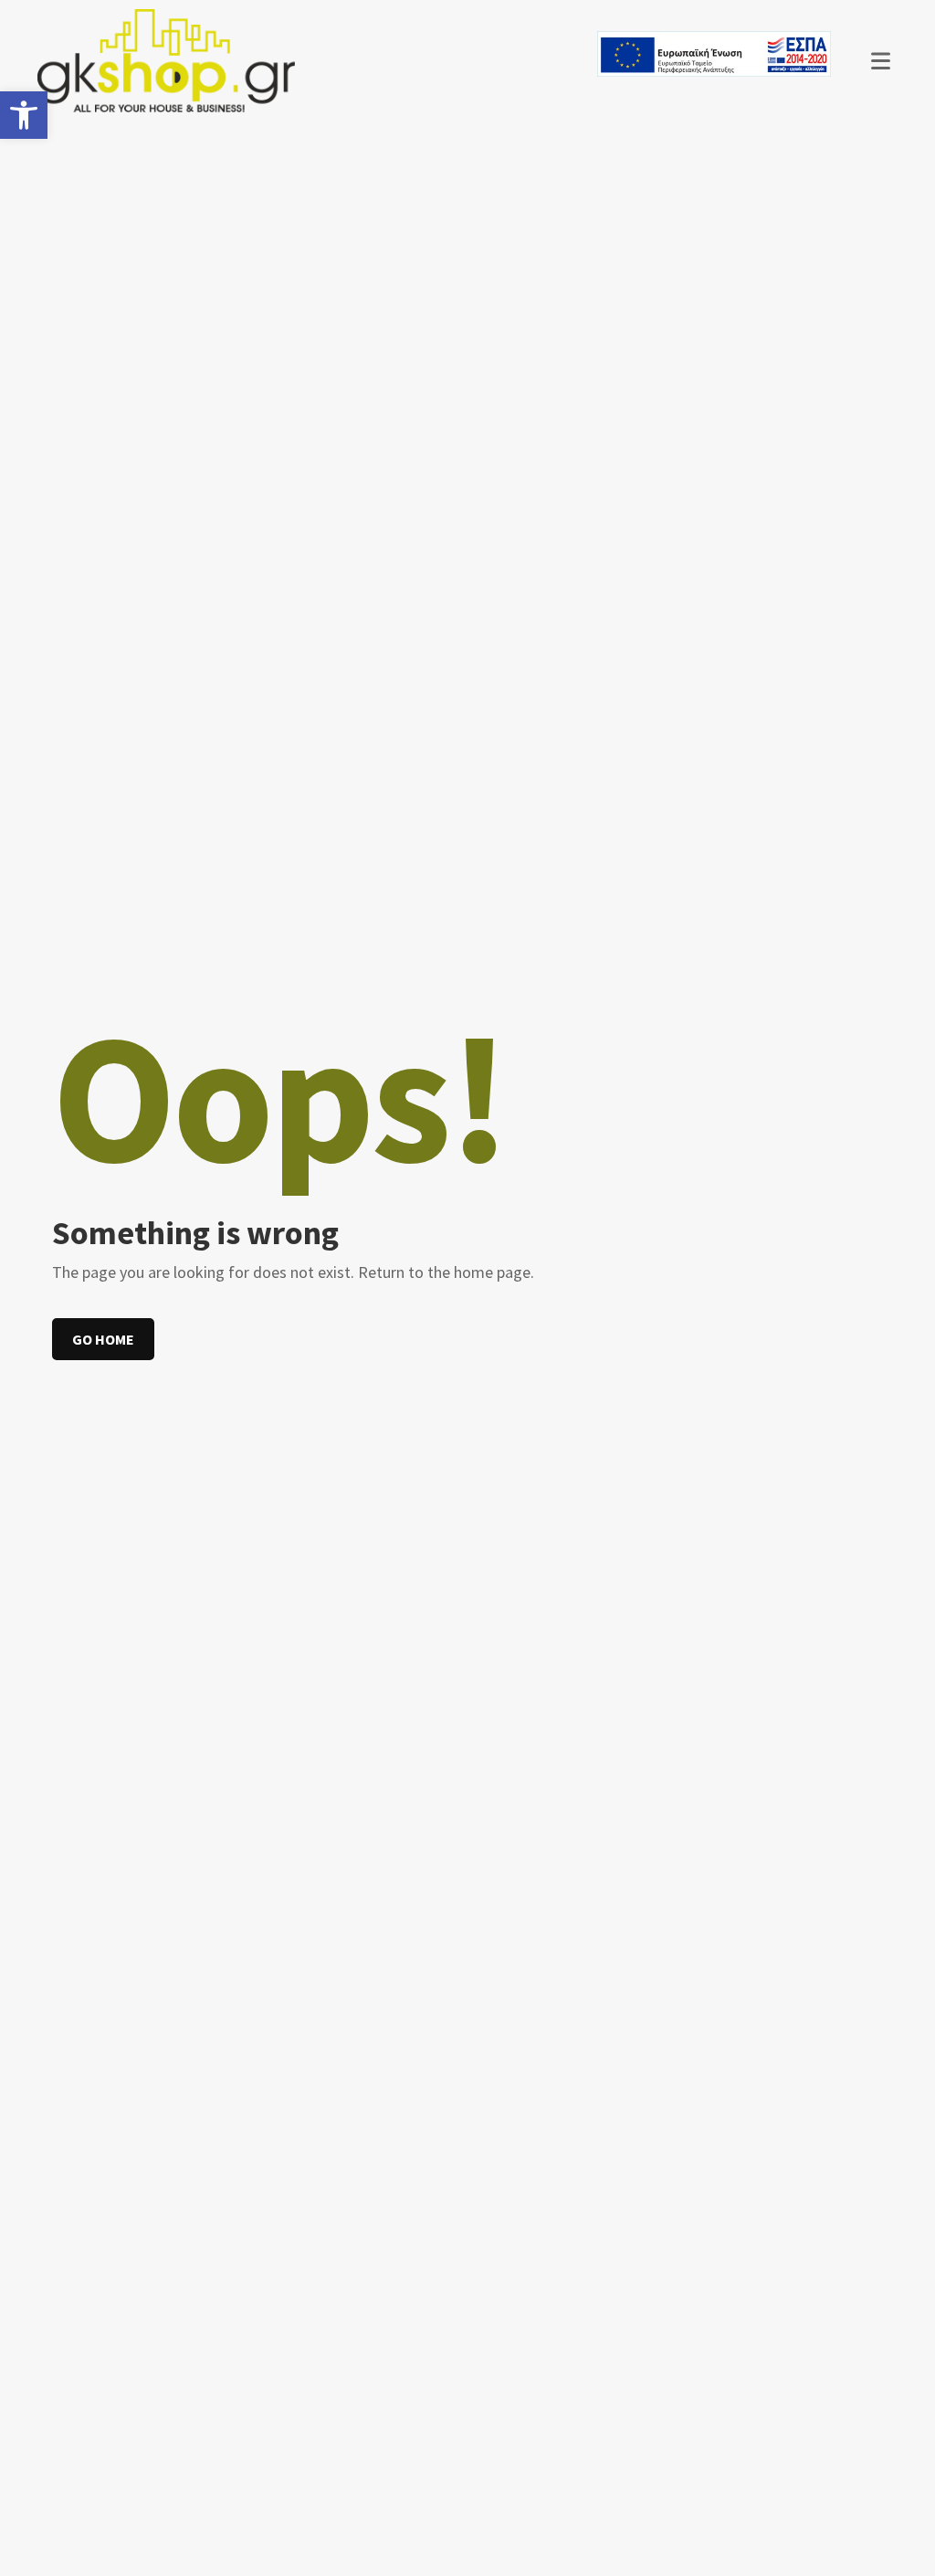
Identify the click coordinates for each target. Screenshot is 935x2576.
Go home (103, 1339)
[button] (24, 115)
